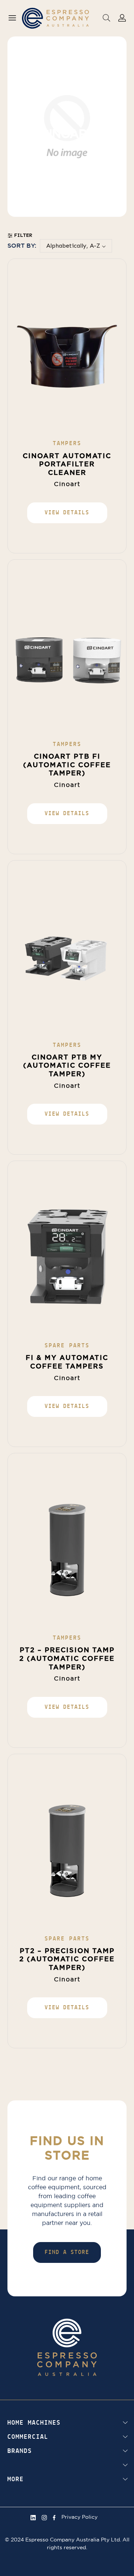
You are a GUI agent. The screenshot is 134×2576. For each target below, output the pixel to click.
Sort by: (22, 246)
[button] (106, 17)
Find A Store (67, 2252)
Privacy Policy (79, 2517)
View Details (67, 513)
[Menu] (12, 18)
